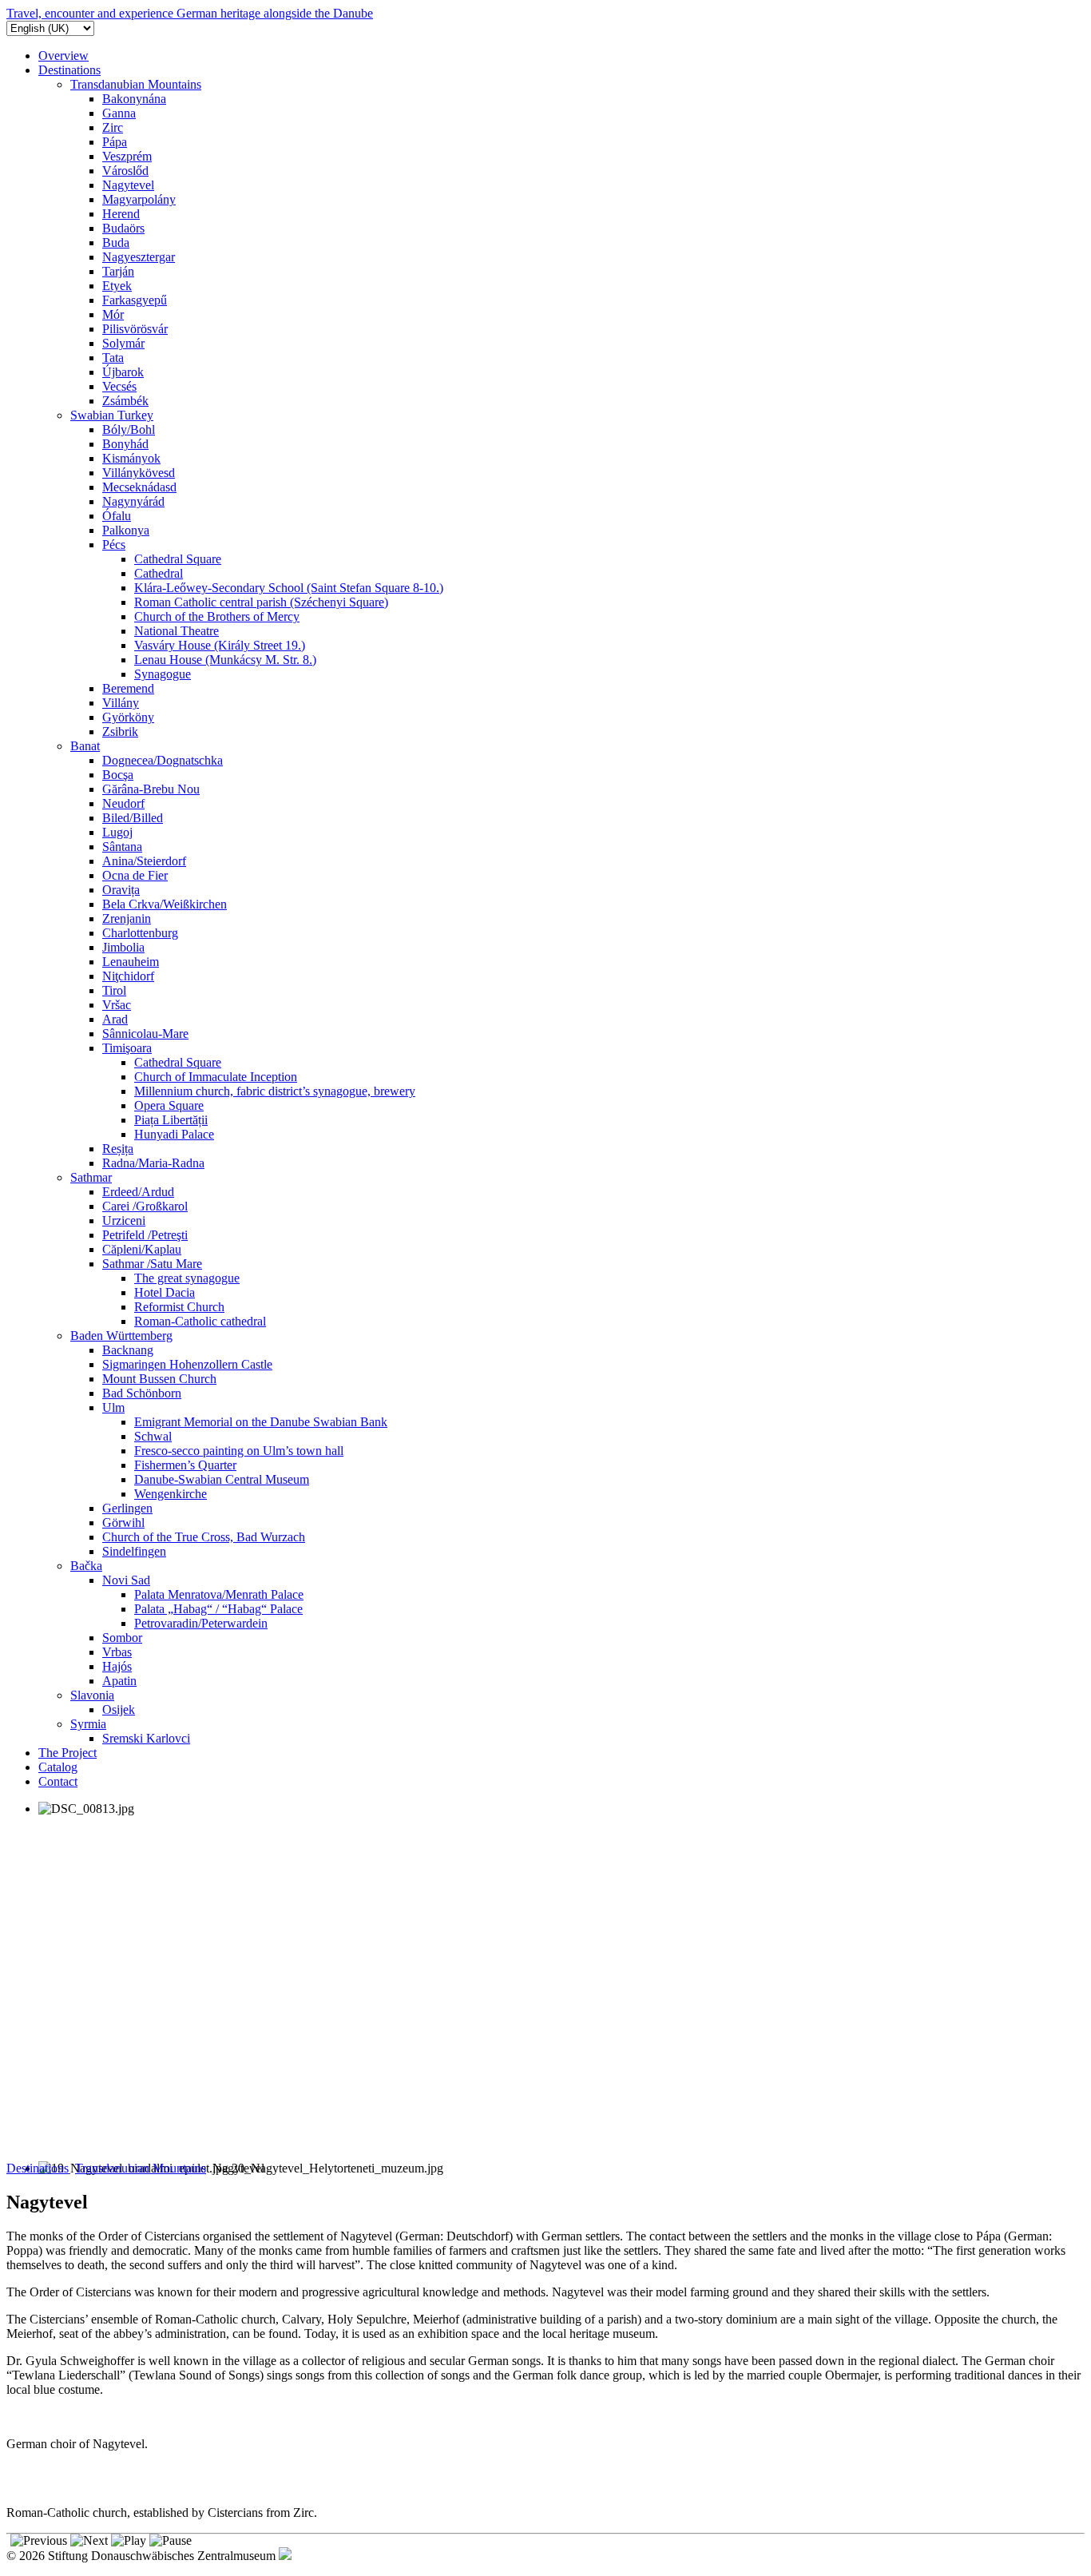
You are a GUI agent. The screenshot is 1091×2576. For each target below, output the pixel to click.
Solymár (123, 343)
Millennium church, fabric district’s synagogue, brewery (275, 1091)
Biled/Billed (133, 818)
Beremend (128, 688)
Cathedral (159, 573)
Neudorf (123, 803)
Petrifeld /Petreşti (145, 1235)
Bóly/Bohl (129, 429)
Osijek (119, 1709)
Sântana (122, 847)
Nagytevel (128, 185)
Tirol (114, 990)
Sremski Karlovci (146, 1738)
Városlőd (125, 171)
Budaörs (123, 228)
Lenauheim (131, 962)
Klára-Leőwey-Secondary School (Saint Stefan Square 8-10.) (289, 588)
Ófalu (117, 516)
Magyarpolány (139, 199)
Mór (113, 314)
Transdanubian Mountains (136, 84)
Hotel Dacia (165, 1292)
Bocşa (118, 775)
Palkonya (126, 530)
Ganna (119, 113)
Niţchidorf (128, 976)
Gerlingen (127, 1508)
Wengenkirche (171, 1494)
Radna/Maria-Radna (153, 1163)
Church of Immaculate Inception (216, 1077)
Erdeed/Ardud (138, 1192)
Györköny (128, 717)
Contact (58, 1781)
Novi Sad (126, 1580)
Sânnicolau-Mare (145, 1034)
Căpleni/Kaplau (142, 1249)
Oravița (121, 890)
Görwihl (123, 1523)
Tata (113, 358)
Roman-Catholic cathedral (200, 1321)
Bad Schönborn (142, 1393)
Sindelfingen (134, 1551)
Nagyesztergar (139, 257)
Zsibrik (120, 731)
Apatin (119, 1681)
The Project (67, 1753)
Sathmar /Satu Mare (152, 1264)
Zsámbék (125, 401)
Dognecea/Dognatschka (163, 760)
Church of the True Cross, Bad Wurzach (204, 1537)
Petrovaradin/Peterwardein (201, 1623)
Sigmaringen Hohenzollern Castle (187, 1364)
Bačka (86, 1566)
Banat (85, 746)
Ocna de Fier (135, 875)
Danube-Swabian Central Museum (222, 1479)
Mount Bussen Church (159, 1379)
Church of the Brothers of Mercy (217, 616)
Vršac (117, 1005)
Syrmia (88, 1724)
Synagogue (163, 674)
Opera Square (169, 1105)
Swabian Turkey (112, 415)
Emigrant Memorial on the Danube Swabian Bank (261, 1422)
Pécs (114, 545)
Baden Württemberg (121, 1336)
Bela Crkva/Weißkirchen (165, 904)
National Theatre (177, 631)
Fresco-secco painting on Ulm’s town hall (239, 1451)
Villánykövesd (139, 473)
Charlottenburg (140, 933)
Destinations (69, 70)
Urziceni (124, 1220)
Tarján (118, 271)
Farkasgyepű (135, 300)
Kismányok (131, 458)
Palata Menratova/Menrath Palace (219, 1594)
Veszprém (127, 156)
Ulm (113, 1407)
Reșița (118, 1149)
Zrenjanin (127, 918)
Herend (121, 214)
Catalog (58, 1767)
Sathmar (91, 1177)
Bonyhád (125, 444)
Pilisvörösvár (135, 329)
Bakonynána (134, 99)
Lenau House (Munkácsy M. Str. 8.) (225, 660)
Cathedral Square (178, 559)
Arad (115, 1019)
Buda (116, 242)
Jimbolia (123, 947)
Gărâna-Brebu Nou (151, 789)
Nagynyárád (133, 501)
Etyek (117, 286)
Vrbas (117, 1652)
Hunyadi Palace (174, 1134)
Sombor (122, 1638)
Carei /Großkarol (145, 1206)
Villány (121, 703)
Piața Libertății (171, 1120)
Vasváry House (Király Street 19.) (220, 645)
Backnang (128, 1350)
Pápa (115, 142)
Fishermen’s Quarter (185, 1465)
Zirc (113, 127)
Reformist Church (179, 1307)
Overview (63, 56)
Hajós (117, 1666)
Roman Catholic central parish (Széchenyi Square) (261, 602)
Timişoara (127, 1048)
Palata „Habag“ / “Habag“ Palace (218, 1609)
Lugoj (117, 832)
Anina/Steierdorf (144, 861)
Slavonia (92, 1695)
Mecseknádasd (139, 487)
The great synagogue (187, 1278)
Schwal (153, 1436)
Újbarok (123, 372)
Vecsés (119, 386)
